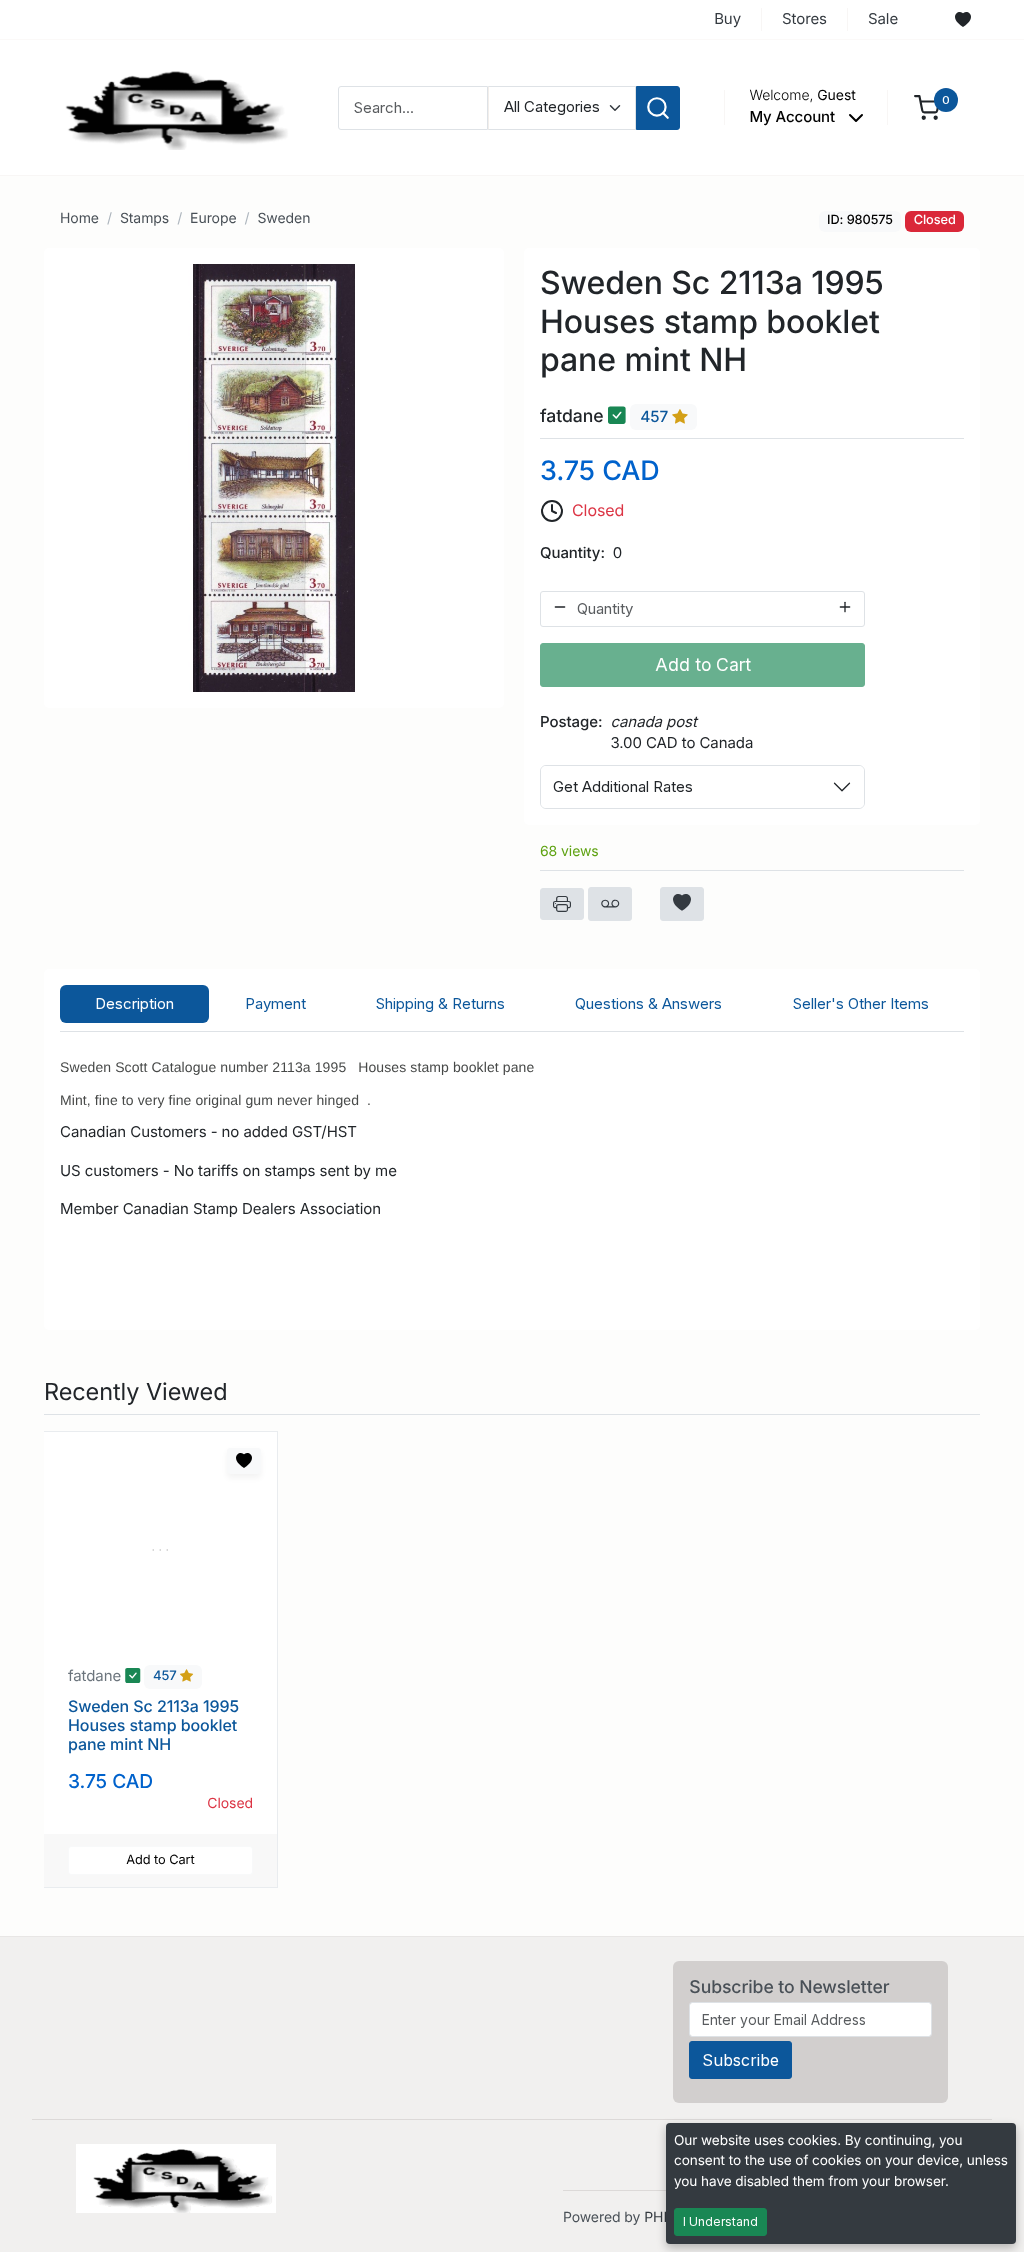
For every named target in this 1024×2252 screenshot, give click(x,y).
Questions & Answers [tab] (648, 1003)
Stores (804, 18)
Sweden (283, 218)
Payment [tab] (275, 1003)
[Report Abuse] (610, 904)
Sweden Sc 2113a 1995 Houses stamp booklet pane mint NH (153, 1725)
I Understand (720, 2221)
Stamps (144, 218)
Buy (727, 18)
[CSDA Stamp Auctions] (169, 106)
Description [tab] (134, 1003)
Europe (213, 218)
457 (656, 416)
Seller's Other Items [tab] (861, 1003)
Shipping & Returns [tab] (440, 1003)
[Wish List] (963, 20)
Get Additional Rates (623, 786)
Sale (883, 18)
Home (79, 218)
